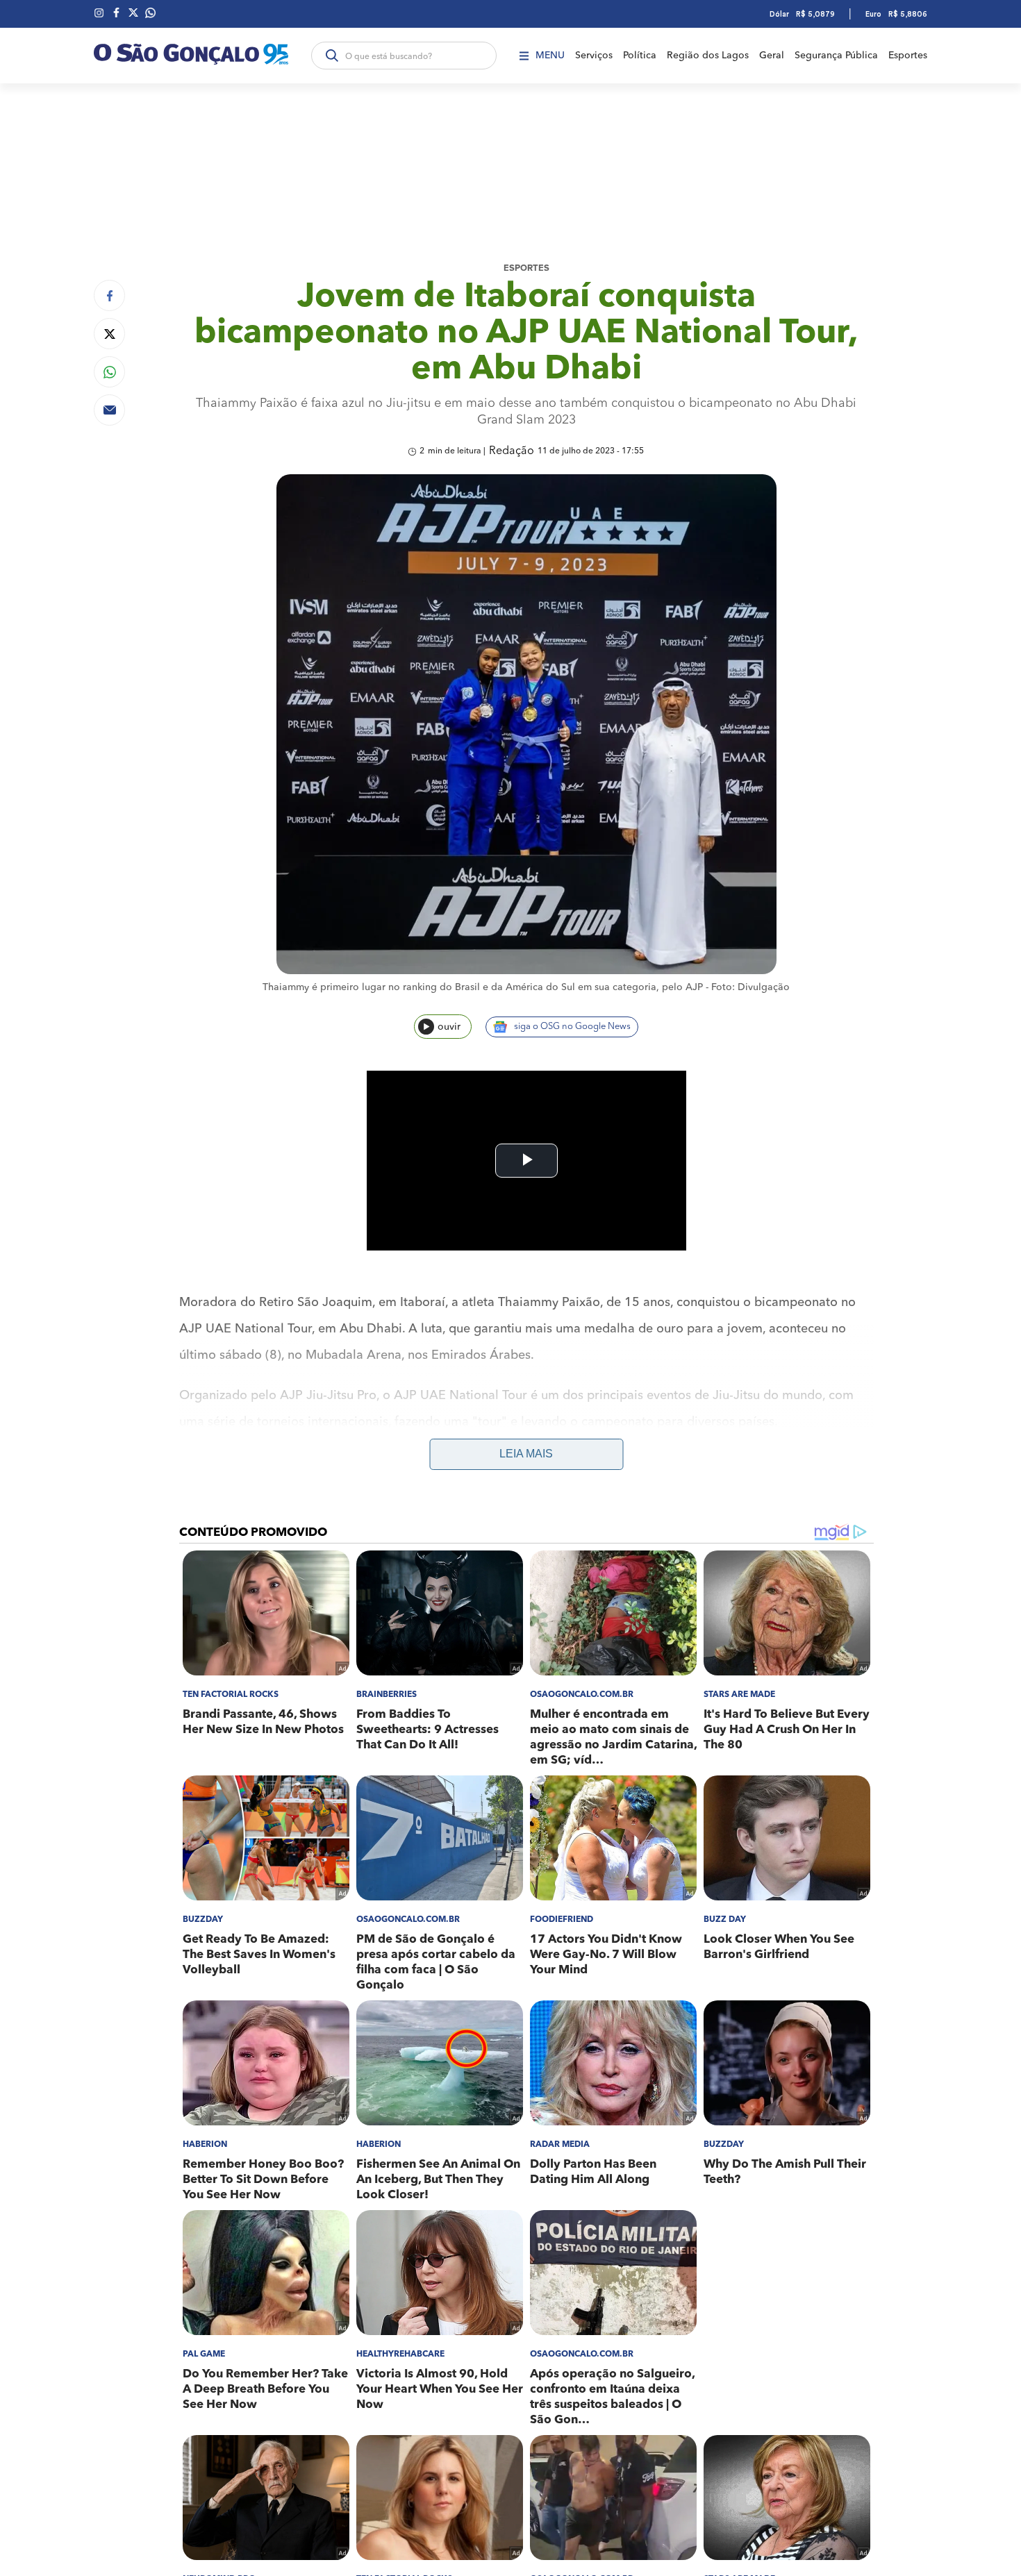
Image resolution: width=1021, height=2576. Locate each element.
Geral (772, 56)
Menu (550, 56)
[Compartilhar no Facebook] (109, 295)
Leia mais (526, 1454)
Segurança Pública (836, 56)
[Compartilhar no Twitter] (109, 334)
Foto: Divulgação (750, 987)
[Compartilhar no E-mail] (109, 410)
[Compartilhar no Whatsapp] (109, 372)
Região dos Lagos (708, 56)
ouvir (449, 1027)
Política (640, 56)
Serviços (594, 56)
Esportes (908, 56)
